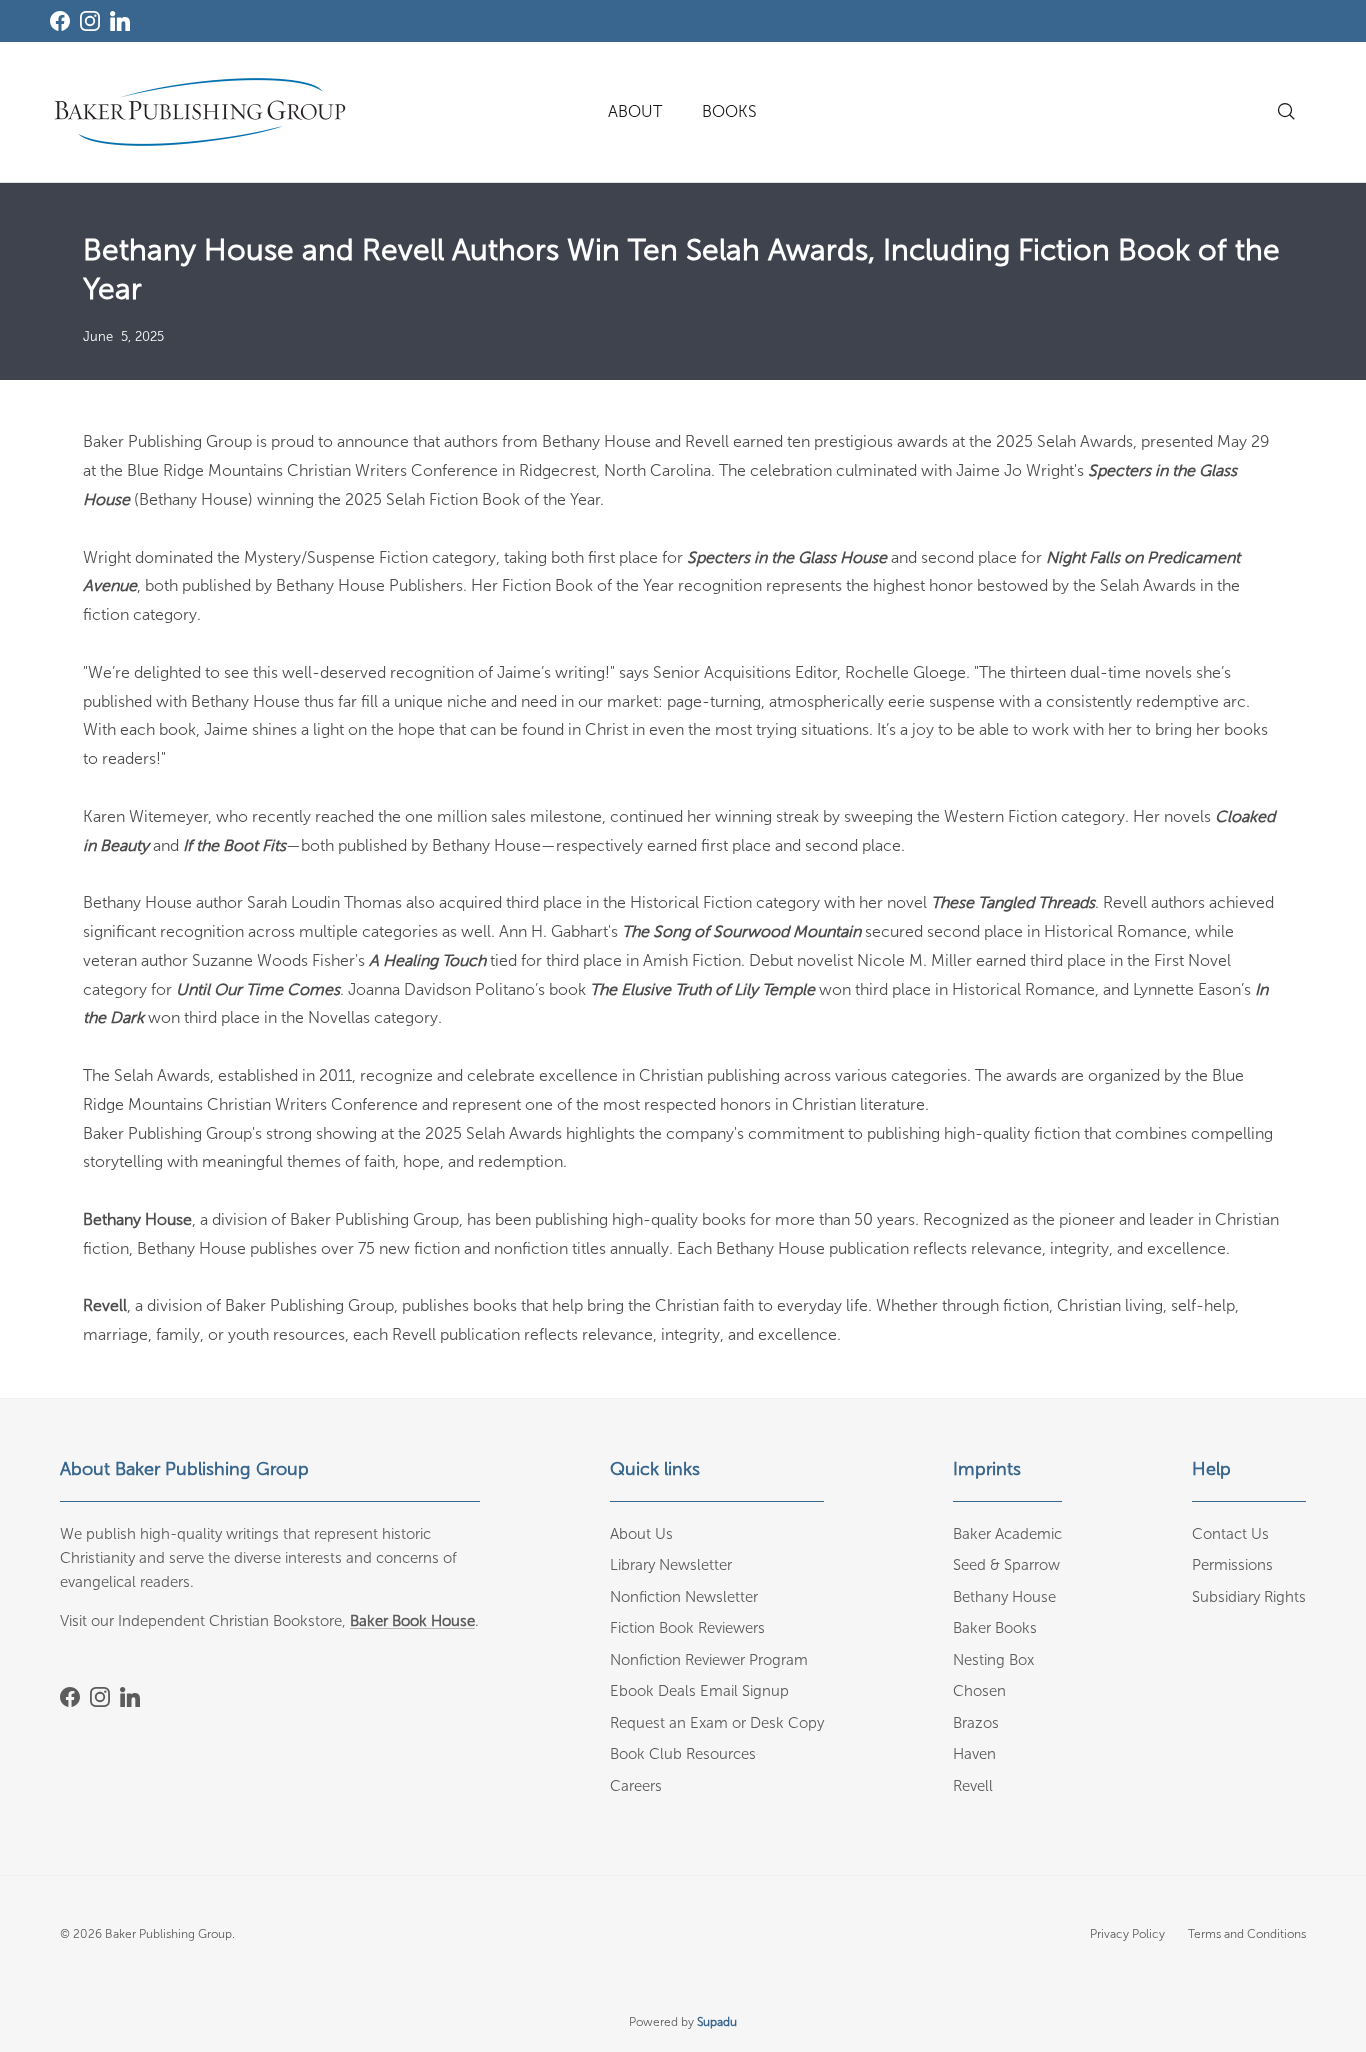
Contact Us (1230, 1534)
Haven (974, 1754)
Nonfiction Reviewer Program (709, 1660)
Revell (973, 1786)
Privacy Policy (1127, 1934)
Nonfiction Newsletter (684, 1597)
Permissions (1232, 1565)
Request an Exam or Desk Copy (717, 1723)
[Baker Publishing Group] (200, 112)
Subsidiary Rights (1249, 1597)
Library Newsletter (671, 1565)
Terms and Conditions (1247, 1934)
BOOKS (729, 111)
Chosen (979, 1691)
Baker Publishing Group (168, 1934)
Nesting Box (993, 1660)
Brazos (976, 1723)
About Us (641, 1534)
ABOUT (635, 111)
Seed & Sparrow (1006, 1565)
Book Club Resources (683, 1754)
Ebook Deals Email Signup (699, 1691)
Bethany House (1004, 1597)
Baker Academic (1007, 1534)
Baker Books (995, 1628)
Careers (636, 1786)
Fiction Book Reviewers (687, 1628)
